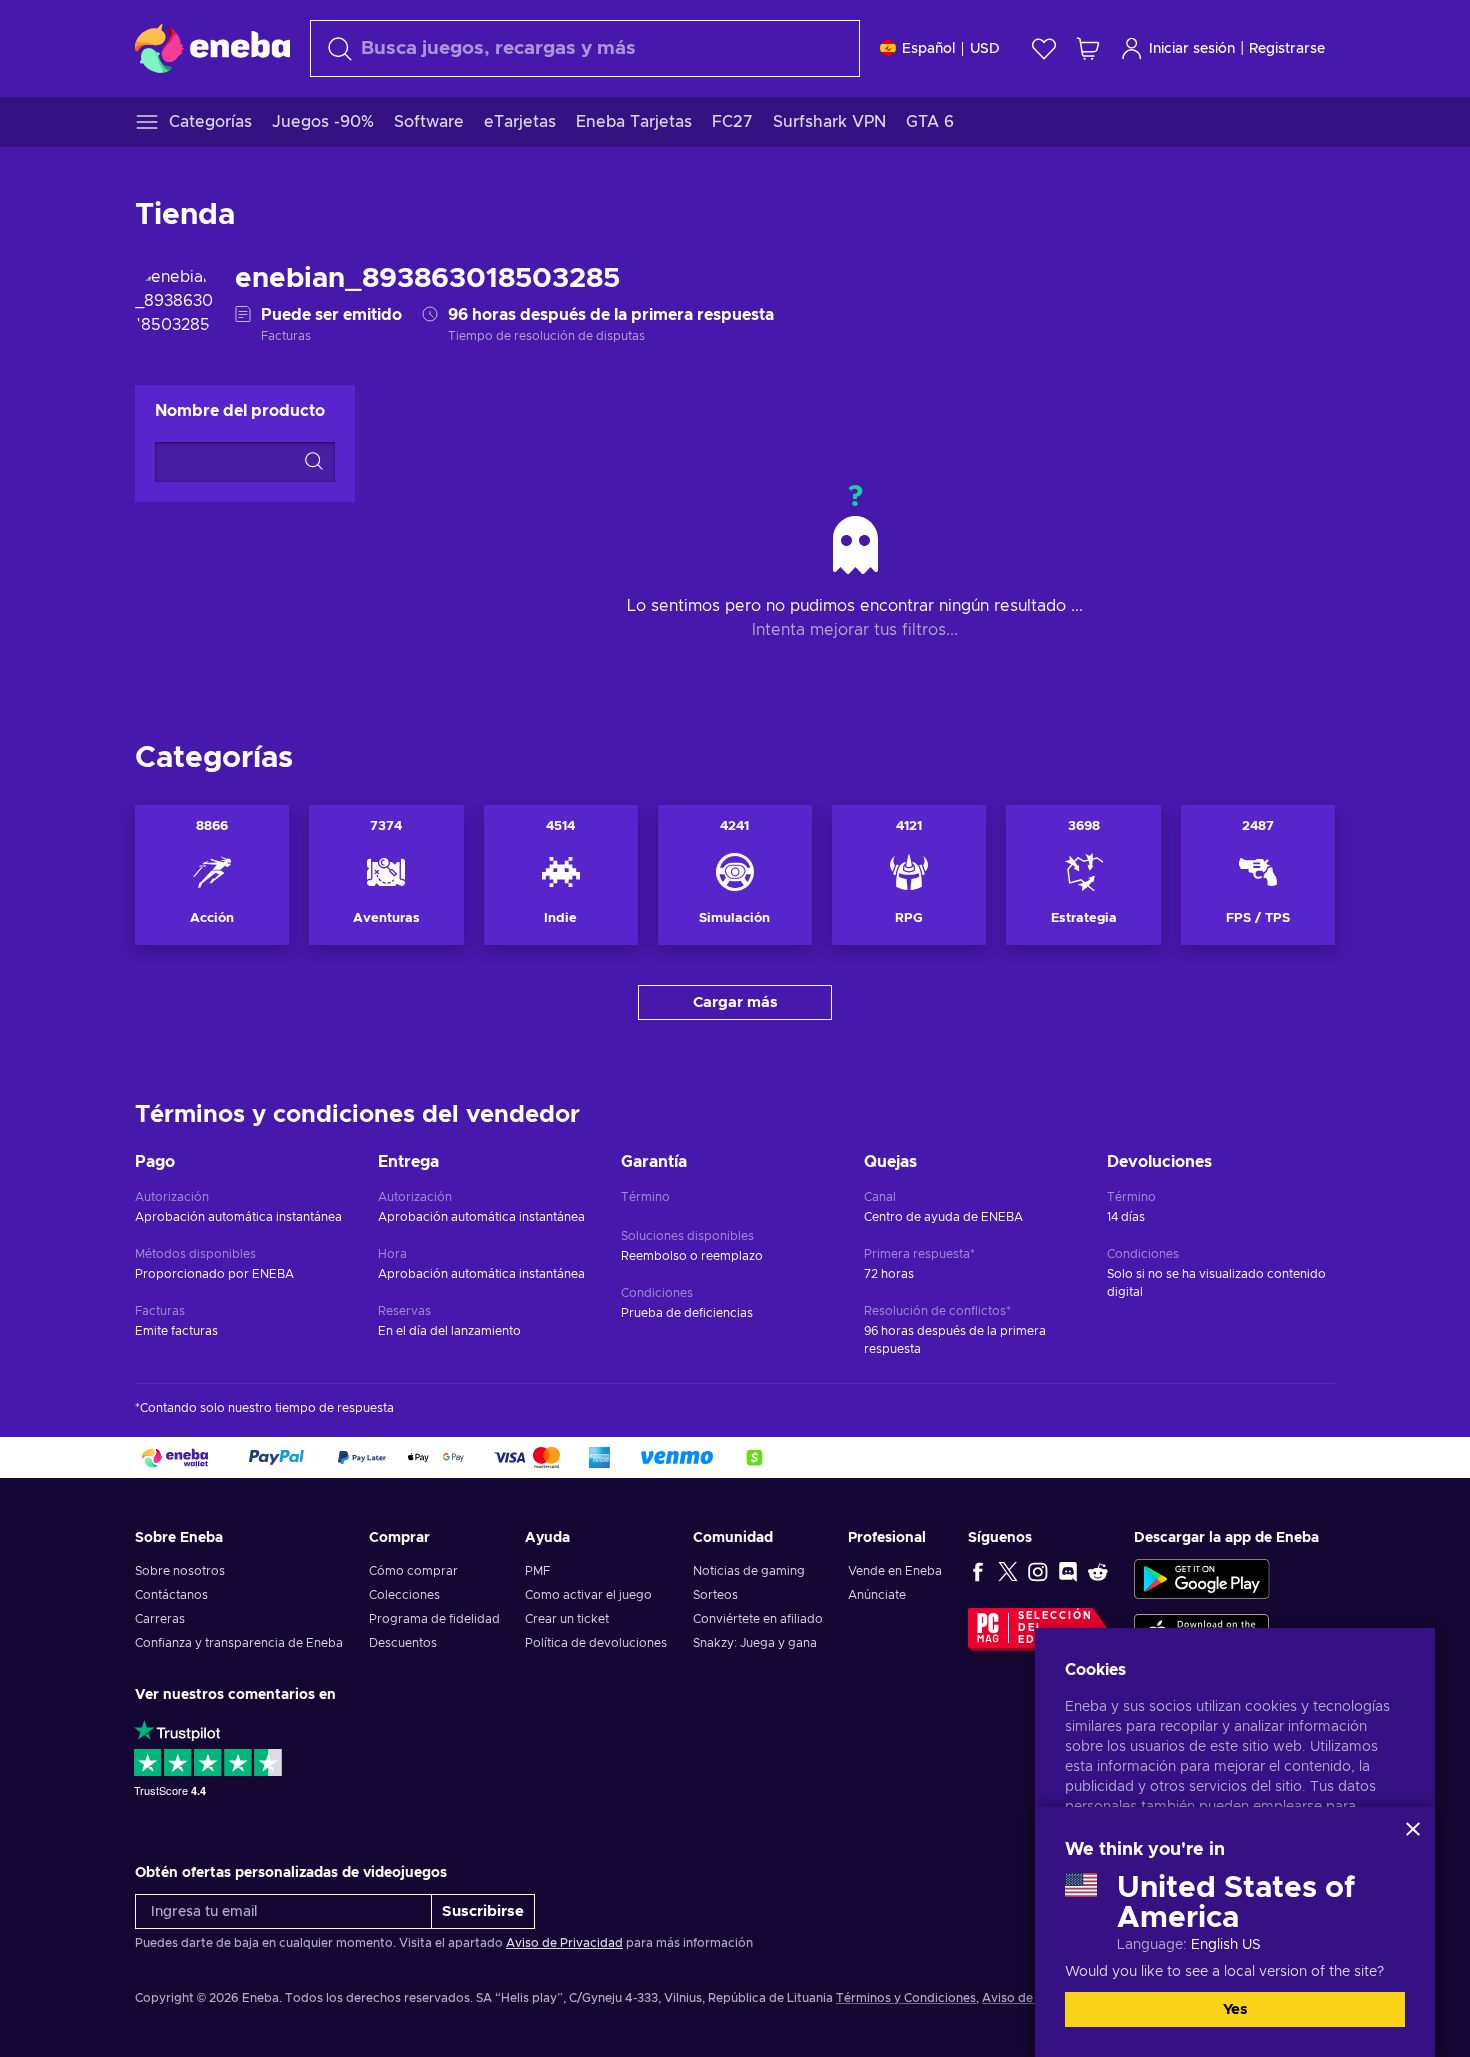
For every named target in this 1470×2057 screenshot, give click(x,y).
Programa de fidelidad (434, 1619)
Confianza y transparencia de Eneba (239, 1643)
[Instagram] (1038, 1571)
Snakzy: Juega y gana (755, 1643)
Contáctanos (171, 1595)
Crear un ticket (567, 1619)
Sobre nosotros (180, 1571)
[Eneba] (212, 48)
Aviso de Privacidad (564, 1943)
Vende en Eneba (895, 1571)
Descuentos (403, 1643)
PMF (537, 1571)
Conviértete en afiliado (758, 1619)
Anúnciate (877, 1595)
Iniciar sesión (1192, 49)
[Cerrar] (1413, 1829)
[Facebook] (978, 1571)
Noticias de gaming (749, 1571)
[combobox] (585, 48)
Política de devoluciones (596, 1643)
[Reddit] (1098, 1571)
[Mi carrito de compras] (1088, 48)
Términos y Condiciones (906, 1998)
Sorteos (715, 1595)
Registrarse (1287, 49)
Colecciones (404, 1595)
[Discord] (1068, 1571)
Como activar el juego (588, 1595)
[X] (1008, 1571)
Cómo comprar (413, 1571)
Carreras (160, 1619)
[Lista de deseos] (1044, 48)
